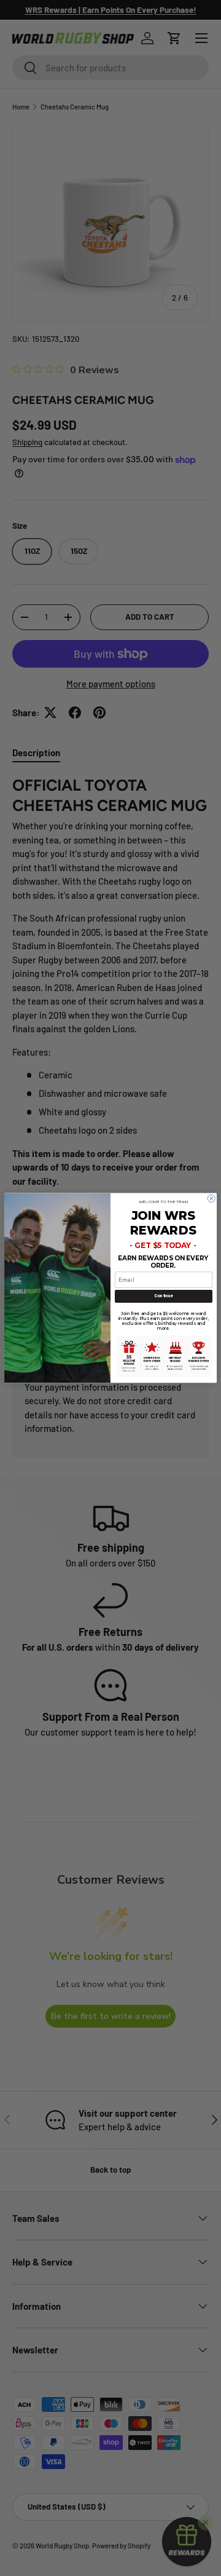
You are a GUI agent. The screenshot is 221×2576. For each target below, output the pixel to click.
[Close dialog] (211, 1198)
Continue (163, 1296)
